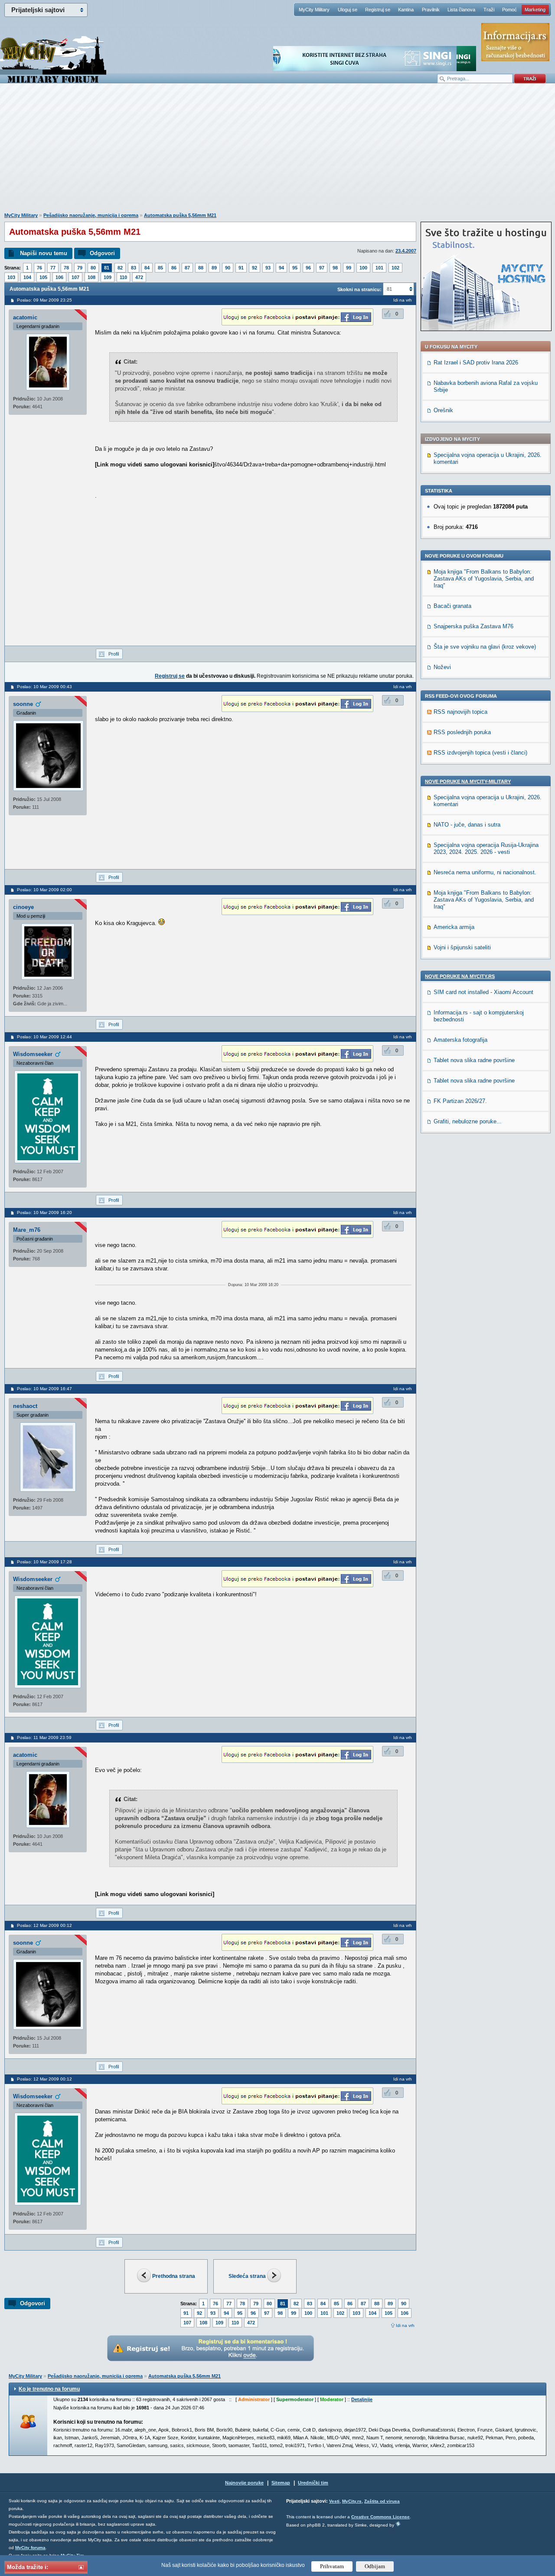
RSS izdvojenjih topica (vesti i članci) (480, 753)
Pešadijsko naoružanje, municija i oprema (91, 215)
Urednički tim (313, 2483)
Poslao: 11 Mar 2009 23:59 (44, 1738)
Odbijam (375, 2566)
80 (93, 268)
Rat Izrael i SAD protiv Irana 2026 (476, 363)
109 (108, 277)
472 (139, 277)
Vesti (334, 2501)
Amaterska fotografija (460, 1040)
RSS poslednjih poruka (462, 732)
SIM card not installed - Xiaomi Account (483, 992)
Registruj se (378, 10)
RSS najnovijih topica (460, 712)
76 (39, 268)
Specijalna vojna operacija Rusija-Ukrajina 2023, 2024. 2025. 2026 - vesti (486, 848)
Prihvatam (332, 2566)
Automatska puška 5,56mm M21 (180, 215)
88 (201, 268)
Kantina (406, 10)
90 (228, 268)
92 (255, 268)
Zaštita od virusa (382, 2501)
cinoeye (23, 907)
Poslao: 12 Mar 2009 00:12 (44, 1925)
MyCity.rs (352, 2501)
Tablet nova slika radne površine (474, 1060)
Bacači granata (452, 606)
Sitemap (281, 2483)
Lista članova (461, 10)
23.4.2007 (406, 251)
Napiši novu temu (44, 253)
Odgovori (102, 253)
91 (241, 268)
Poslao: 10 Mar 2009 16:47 (44, 1389)
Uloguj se (348, 10)
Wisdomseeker (33, 1054)
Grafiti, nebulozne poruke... (468, 1121)
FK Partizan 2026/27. (460, 1101)
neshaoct (25, 1406)
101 (379, 268)
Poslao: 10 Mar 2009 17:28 (44, 1562)
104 (27, 277)
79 (80, 268)
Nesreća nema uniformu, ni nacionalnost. (485, 872)
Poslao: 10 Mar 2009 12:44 (44, 1037)
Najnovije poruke (244, 2483)
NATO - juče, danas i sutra (467, 825)
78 (66, 268)
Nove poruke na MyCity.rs (460, 976)
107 (75, 277)
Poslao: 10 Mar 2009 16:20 (44, 1213)
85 (160, 268)
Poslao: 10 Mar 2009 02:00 (44, 890)
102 (395, 268)
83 (134, 268)
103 (11, 277)
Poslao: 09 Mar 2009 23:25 (44, 300)
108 (91, 277)
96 (308, 268)
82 (120, 268)
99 (349, 268)
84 (147, 268)
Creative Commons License (380, 2517)
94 (281, 268)
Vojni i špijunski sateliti (462, 947)
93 (268, 268)
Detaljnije (362, 2399)
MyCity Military (314, 10)
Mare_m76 (27, 1230)
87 (187, 268)
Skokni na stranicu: (359, 289)
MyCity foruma (30, 2548)
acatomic (25, 317)
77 (53, 268)
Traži (489, 10)
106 (59, 277)
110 (123, 277)
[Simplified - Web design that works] (398, 2524)
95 (295, 268)
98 (335, 268)
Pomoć (509, 10)
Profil (114, 654)
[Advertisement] (277, 152)
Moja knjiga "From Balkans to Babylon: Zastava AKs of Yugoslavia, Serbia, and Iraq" (484, 579)
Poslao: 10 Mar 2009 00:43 (44, 687)
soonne (23, 704)
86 (174, 268)
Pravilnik (431, 10)
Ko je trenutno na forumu (49, 2389)
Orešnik (443, 410)
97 (322, 268)
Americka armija (454, 927)
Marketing (535, 10)
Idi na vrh (405, 2325)
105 (43, 277)
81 (107, 268)
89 (214, 268)
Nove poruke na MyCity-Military (468, 781)
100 (363, 268)
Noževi (442, 667)
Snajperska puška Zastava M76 (473, 626)
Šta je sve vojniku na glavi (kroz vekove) (485, 647)
